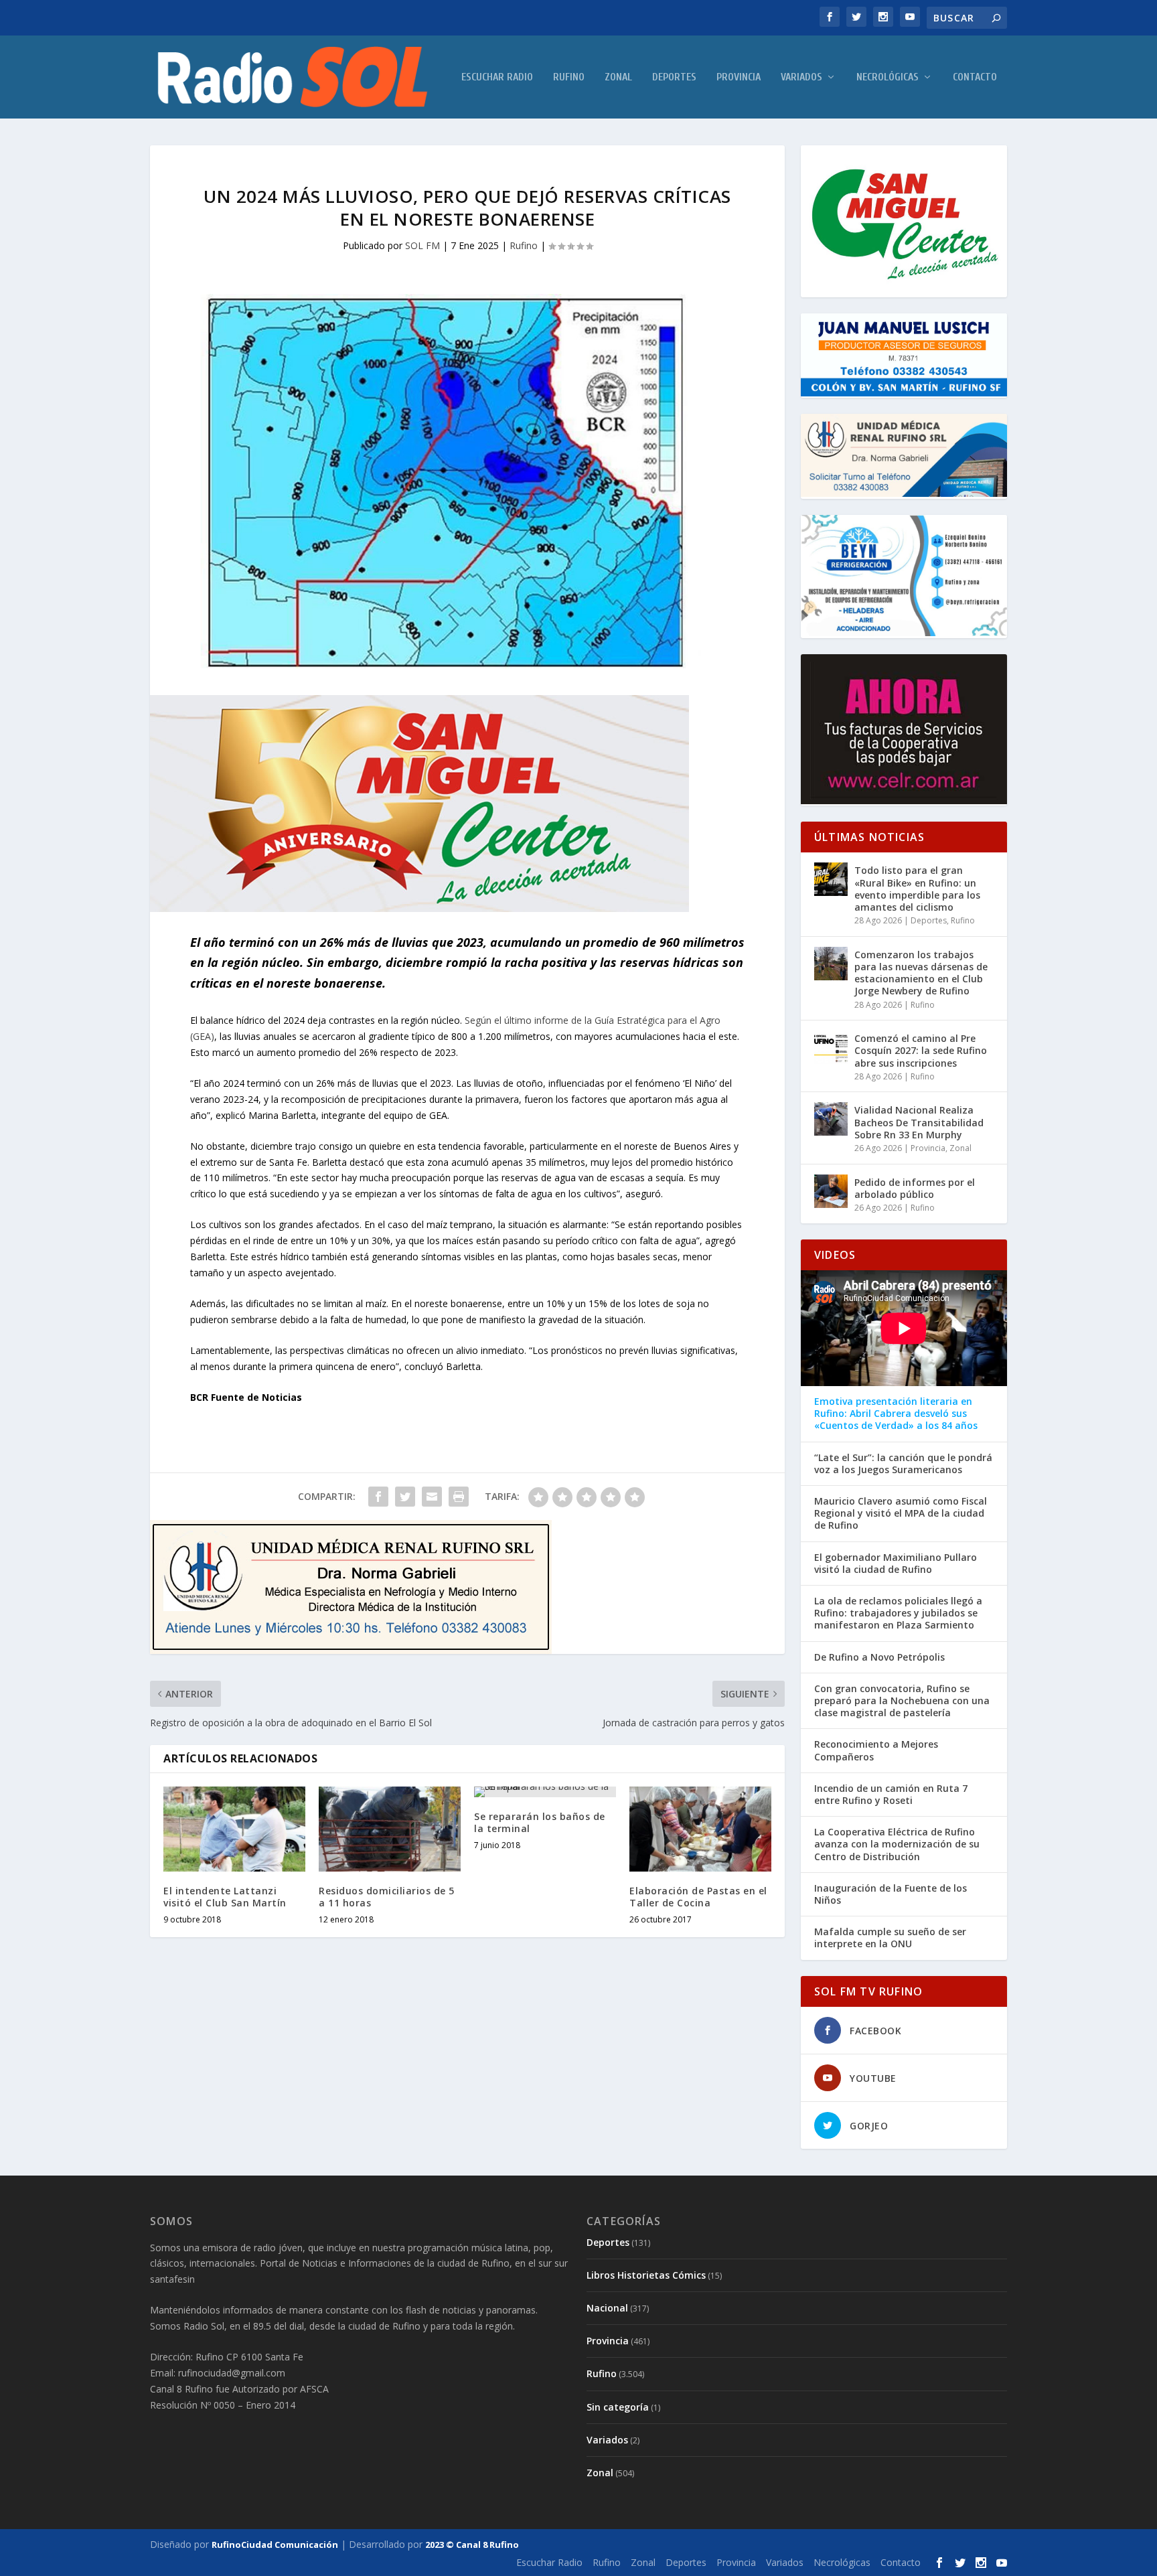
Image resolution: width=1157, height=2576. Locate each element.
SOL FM (422, 245)
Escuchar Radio (497, 77)
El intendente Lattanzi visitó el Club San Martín (225, 1897)
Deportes (674, 77)
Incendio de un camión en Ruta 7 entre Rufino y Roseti (891, 1795)
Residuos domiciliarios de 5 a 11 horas (387, 1897)
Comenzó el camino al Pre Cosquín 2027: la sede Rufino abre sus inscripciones (921, 1050)
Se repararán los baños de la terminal (540, 1822)
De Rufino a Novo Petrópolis (879, 1657)
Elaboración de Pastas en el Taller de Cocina (698, 1897)
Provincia (739, 77)
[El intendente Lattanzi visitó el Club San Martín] (234, 1829)
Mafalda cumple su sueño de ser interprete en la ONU (890, 1938)
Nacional (607, 2308)
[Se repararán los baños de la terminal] (545, 1792)
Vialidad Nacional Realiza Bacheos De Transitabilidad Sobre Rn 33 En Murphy (919, 1122)
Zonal (618, 77)
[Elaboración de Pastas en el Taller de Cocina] (700, 1829)
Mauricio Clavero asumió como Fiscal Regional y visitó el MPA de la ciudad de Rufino (901, 1513)
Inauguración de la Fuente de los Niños (891, 1894)
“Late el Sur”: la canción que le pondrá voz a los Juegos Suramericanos (903, 1464)
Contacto (975, 77)
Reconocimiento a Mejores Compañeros (876, 1750)
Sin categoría (618, 2407)
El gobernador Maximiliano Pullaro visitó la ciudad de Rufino (896, 1564)
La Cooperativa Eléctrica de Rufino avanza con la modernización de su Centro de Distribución (897, 1844)
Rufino (569, 77)
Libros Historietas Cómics (646, 2275)
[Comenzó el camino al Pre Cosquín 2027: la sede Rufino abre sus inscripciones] (831, 1047)
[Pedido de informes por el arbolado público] (831, 1191)
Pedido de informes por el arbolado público (915, 1188)
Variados (801, 77)
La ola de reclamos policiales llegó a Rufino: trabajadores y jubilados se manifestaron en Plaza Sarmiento (898, 1613)
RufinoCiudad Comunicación (275, 2545)
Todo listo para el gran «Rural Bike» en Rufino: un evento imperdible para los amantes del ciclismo (917, 889)
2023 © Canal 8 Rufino (472, 2545)
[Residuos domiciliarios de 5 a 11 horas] (390, 1829)
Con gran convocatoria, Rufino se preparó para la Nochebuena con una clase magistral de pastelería (902, 1701)
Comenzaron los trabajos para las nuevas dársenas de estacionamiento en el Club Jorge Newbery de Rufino (921, 973)
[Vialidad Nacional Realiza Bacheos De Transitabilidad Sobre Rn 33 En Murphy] (831, 1119)
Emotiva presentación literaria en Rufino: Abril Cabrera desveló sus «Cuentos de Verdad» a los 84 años (896, 1414)
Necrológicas (888, 77)
